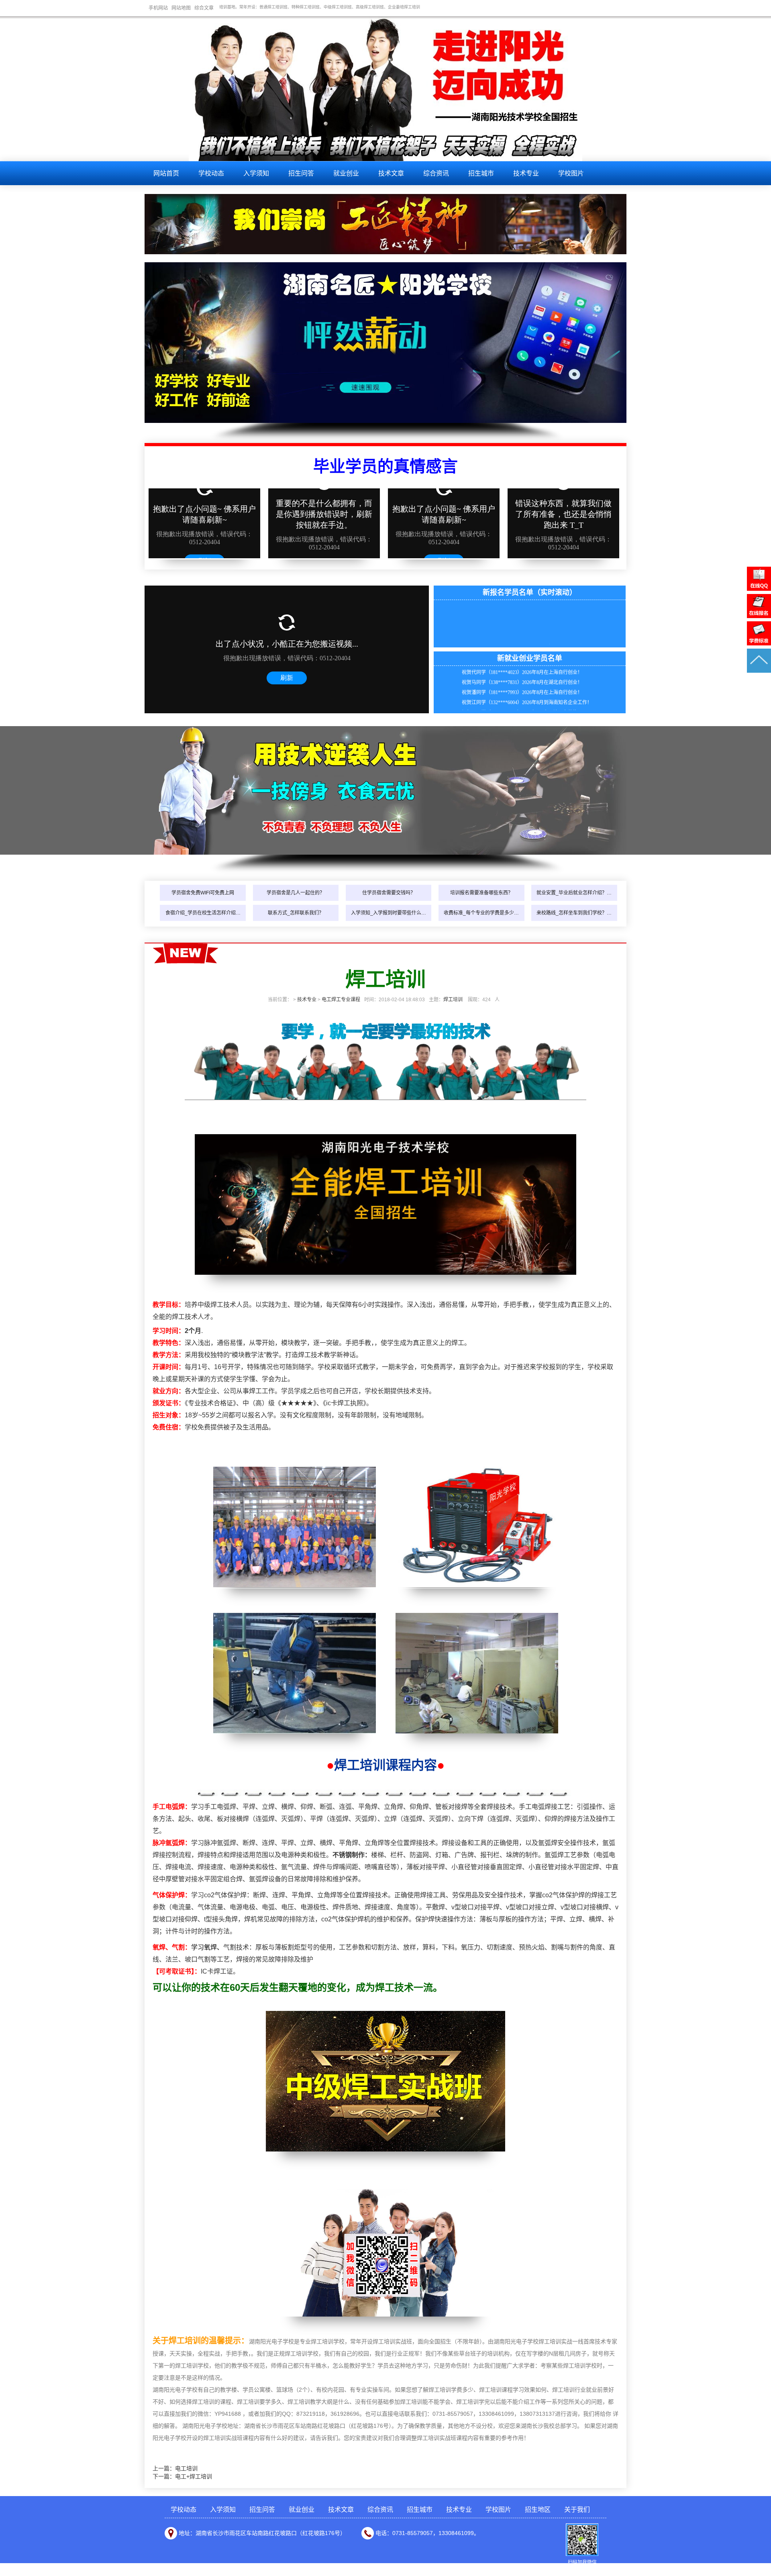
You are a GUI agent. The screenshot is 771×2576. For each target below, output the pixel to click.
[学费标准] (759, 643)
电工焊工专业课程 (341, 1000)
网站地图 (181, 8)
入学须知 (256, 173)
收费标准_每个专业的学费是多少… (481, 913)
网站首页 (166, 173)
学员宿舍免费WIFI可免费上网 (203, 893)
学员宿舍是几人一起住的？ (296, 893)
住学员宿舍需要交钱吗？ (389, 893)
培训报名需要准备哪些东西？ (481, 893)
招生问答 (301, 173)
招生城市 (481, 173)
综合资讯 (436, 173)
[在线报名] (759, 616)
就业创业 (346, 173)
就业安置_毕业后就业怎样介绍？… (574, 893)
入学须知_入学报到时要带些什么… (389, 913)
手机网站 (158, 8)
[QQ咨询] (759, 589)
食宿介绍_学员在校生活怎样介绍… (203, 913)
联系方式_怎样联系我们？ (296, 913)
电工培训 (186, 2468)
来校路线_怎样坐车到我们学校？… (574, 913)
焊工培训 (453, 1000)
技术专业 (526, 173)
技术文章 (391, 173)
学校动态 (211, 173)
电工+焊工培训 (194, 2476)
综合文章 (204, 8)
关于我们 (577, 2510)
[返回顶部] (759, 671)
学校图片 (571, 173)
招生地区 (538, 2510)
